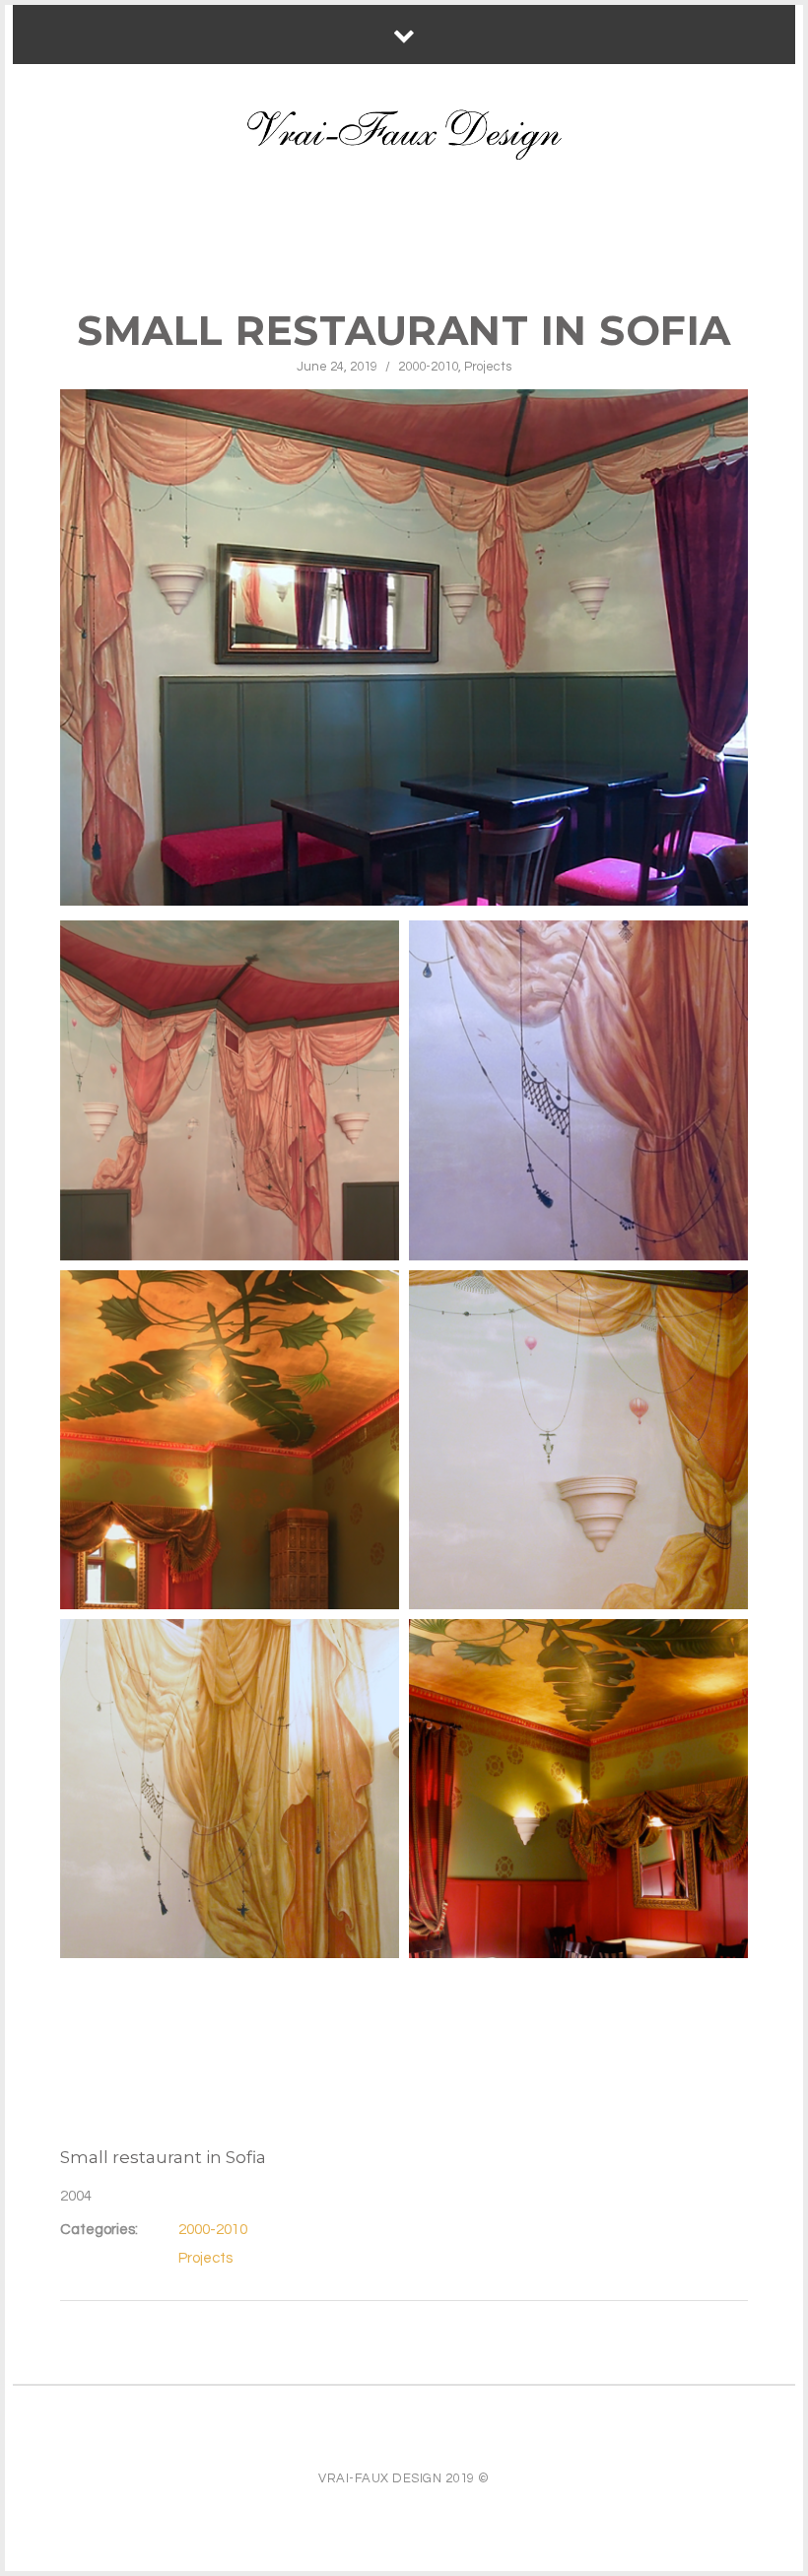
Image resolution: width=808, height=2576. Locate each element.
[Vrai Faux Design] (404, 134)
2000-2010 (428, 367)
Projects (488, 367)
